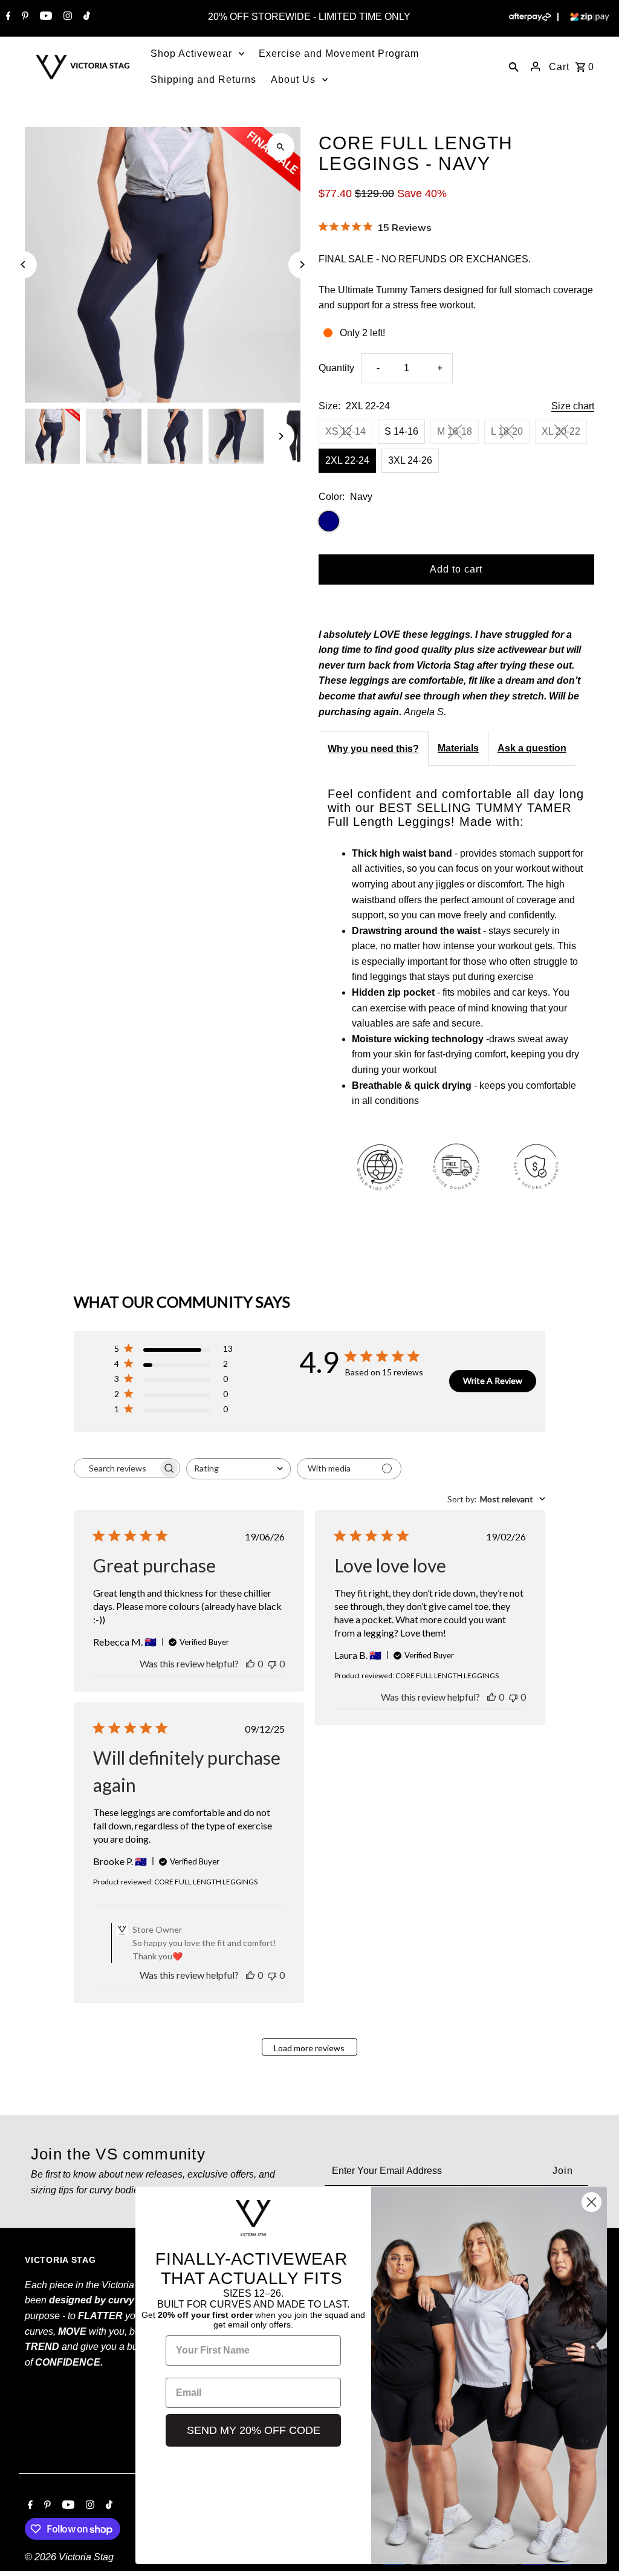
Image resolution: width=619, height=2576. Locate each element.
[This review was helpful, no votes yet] (250, 1663)
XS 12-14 (345, 431)
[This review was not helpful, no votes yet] (272, 1663)
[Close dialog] (591, 2202)
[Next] (302, 264)
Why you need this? (373, 749)
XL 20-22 (561, 431)
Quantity (336, 368)
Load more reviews (309, 2048)
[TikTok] (85, 17)
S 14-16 (401, 431)
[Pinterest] (24, 17)
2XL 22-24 (347, 460)
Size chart (573, 406)
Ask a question (532, 748)
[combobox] (238, 1469)
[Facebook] (7, 17)
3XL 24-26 (410, 460)
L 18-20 (507, 431)
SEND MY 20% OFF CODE (254, 2430)
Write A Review (493, 1380)
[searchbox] (116, 1468)
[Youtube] (44, 17)
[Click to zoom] (281, 147)
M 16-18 (455, 431)
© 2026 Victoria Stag (69, 2557)
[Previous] (23, 264)
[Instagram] (66, 17)
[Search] (514, 67)
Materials (458, 748)
